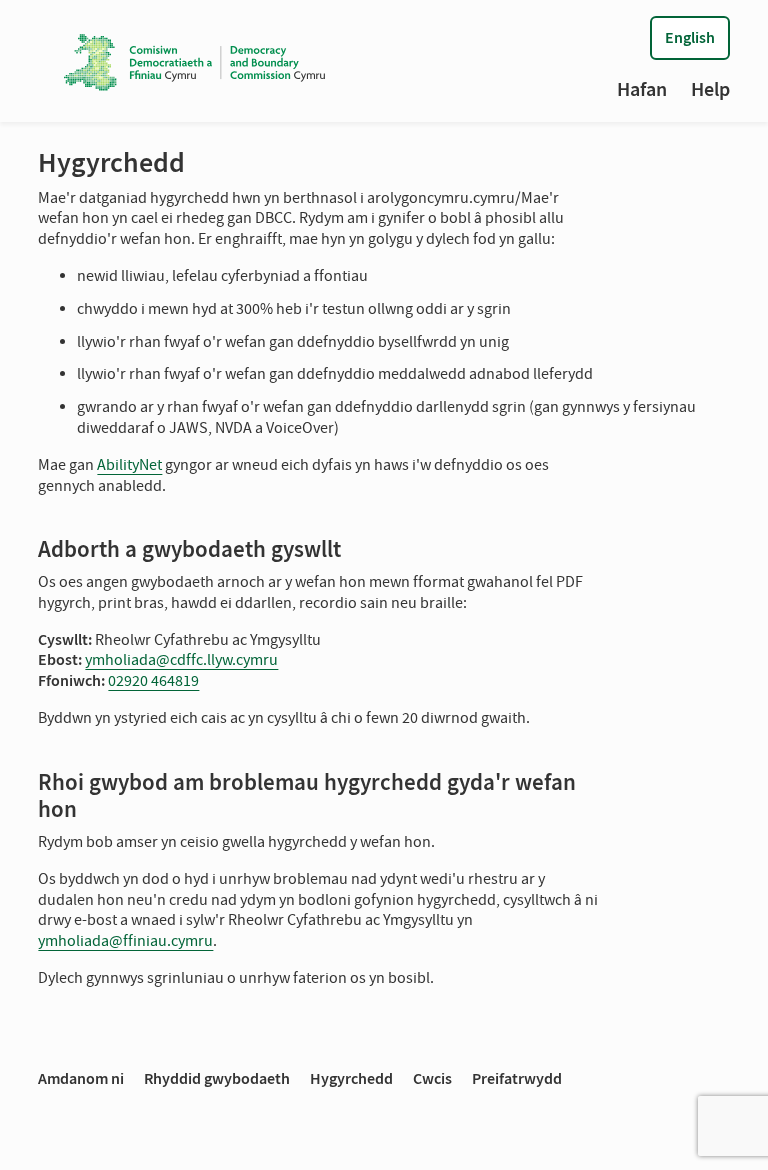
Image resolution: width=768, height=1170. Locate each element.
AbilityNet (129, 465)
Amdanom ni (81, 1078)
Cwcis (432, 1078)
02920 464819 (153, 681)
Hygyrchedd (351, 1078)
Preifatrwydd (517, 1078)
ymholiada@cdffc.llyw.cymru (181, 660)
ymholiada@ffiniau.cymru (125, 941)
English (690, 37)
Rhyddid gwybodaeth (217, 1078)
